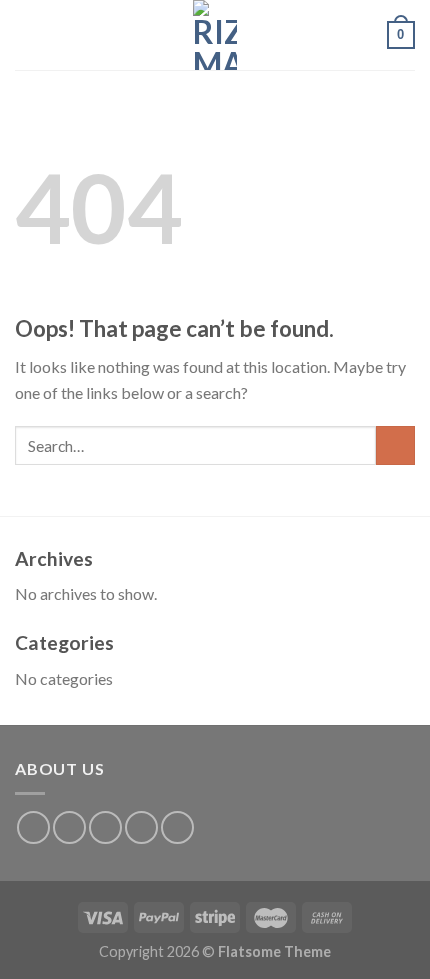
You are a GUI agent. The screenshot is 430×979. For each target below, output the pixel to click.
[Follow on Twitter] (105, 827)
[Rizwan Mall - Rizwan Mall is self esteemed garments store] (215, 35)
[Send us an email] (141, 827)
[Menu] (27, 34)
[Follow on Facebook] (33, 827)
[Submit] (395, 445)
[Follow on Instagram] (69, 827)
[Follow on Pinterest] (177, 827)
